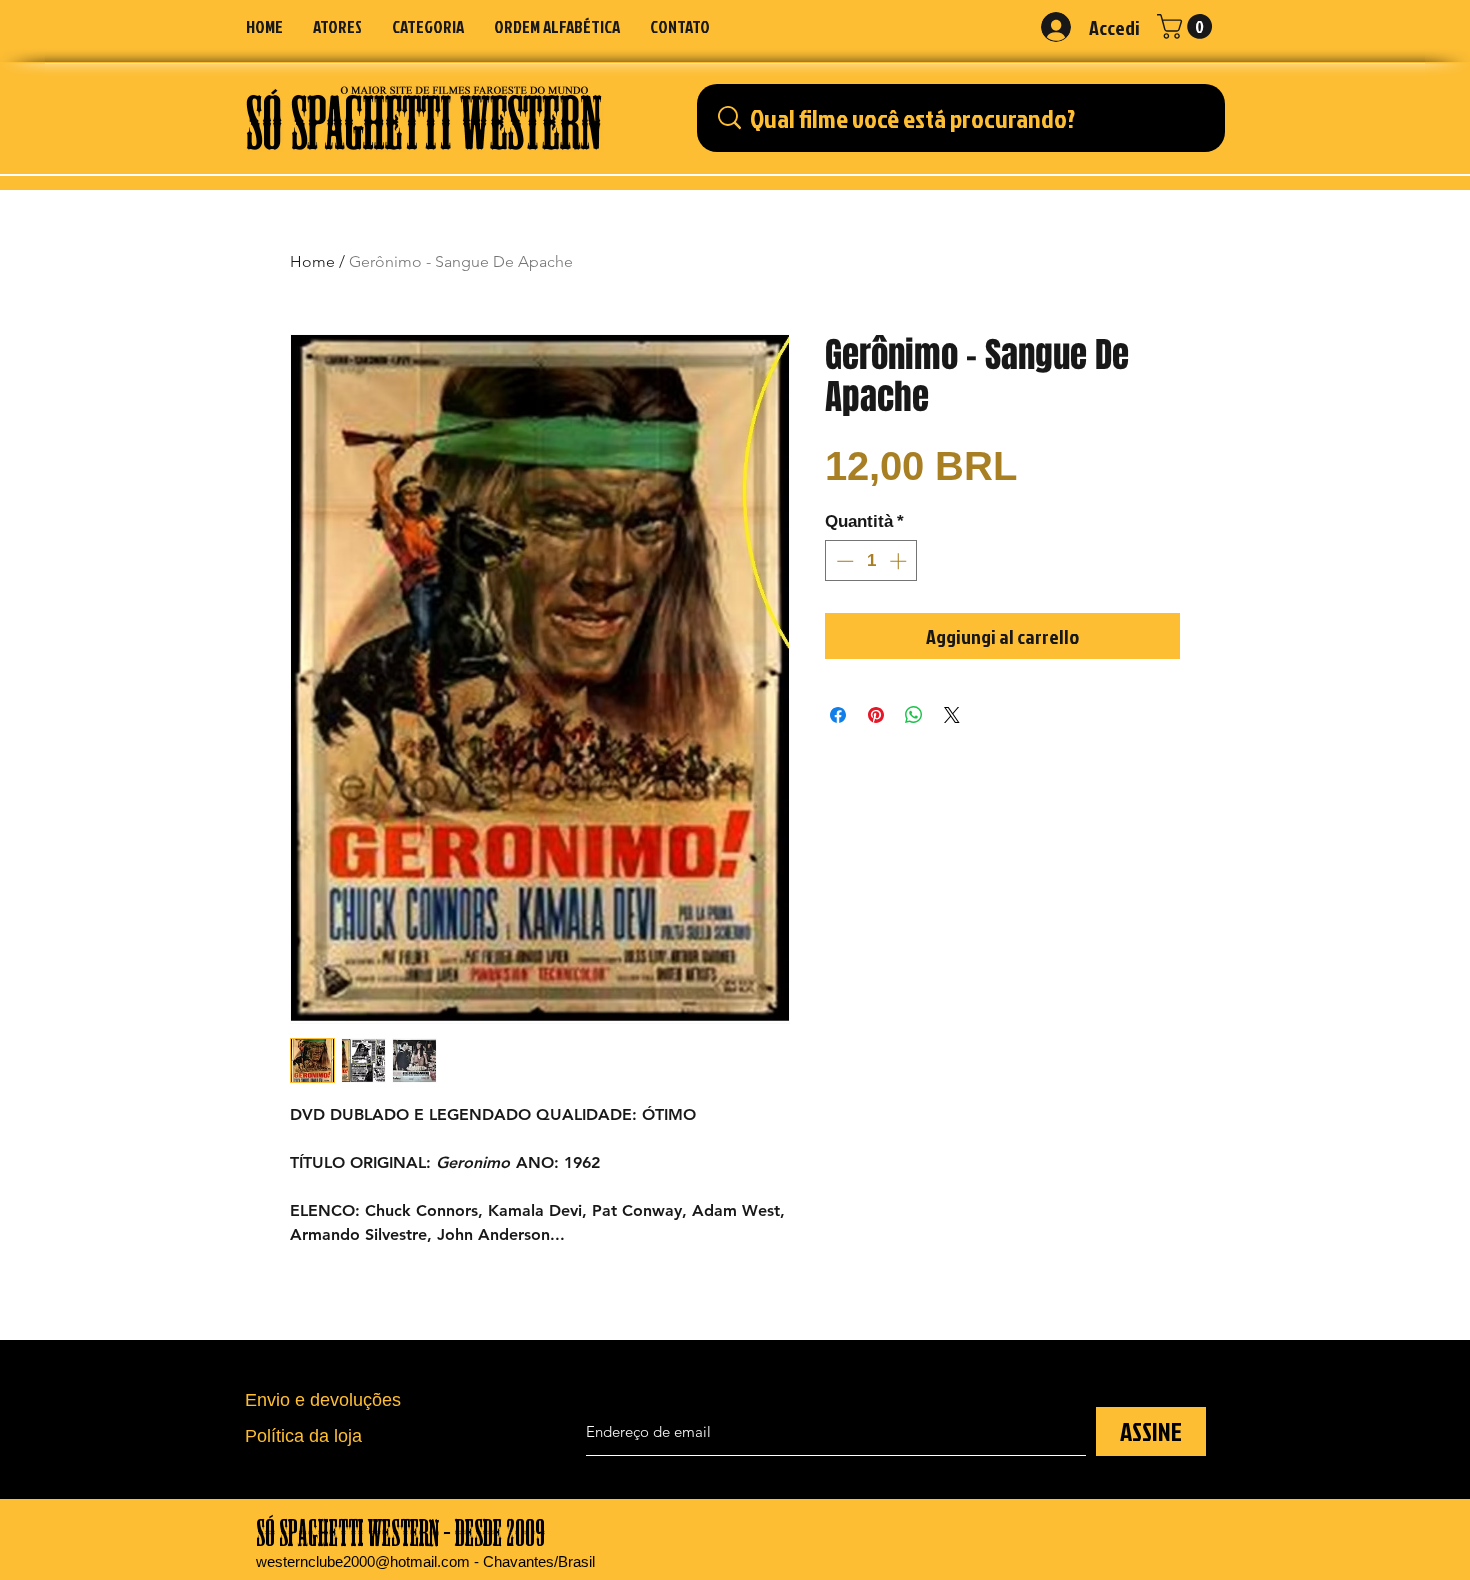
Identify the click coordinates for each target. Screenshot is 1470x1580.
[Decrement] (843, 561)
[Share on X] (952, 715)
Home (312, 261)
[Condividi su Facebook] (838, 715)
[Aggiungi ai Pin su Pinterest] (876, 715)
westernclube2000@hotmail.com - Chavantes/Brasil (425, 1561)
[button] (428, 26)
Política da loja (303, 1436)
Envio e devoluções (323, 1400)
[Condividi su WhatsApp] (914, 715)
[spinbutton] (871, 561)
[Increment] (900, 561)
